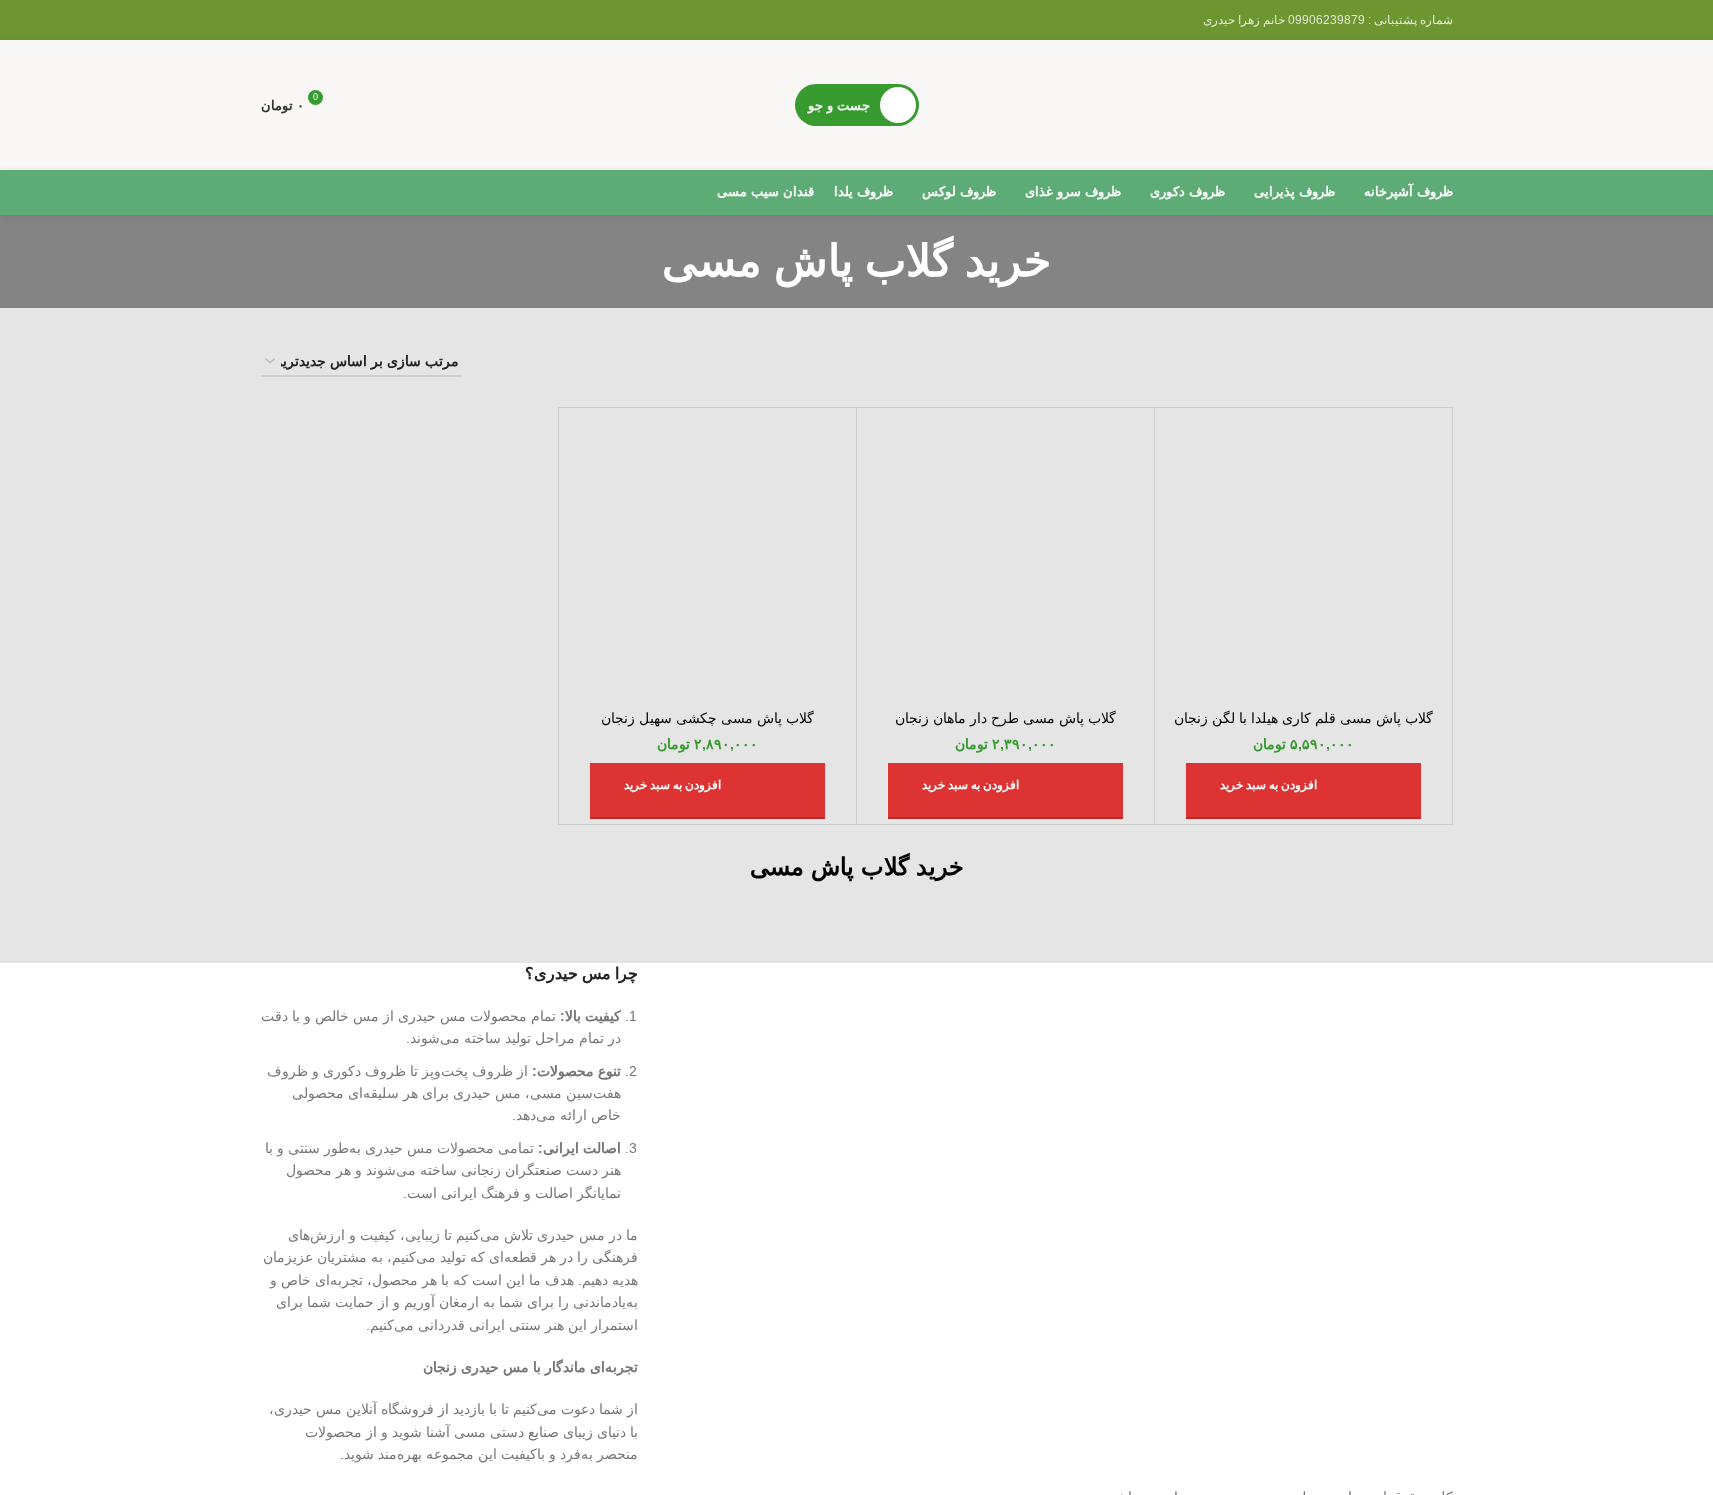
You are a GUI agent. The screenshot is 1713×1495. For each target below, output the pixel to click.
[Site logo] (1303, 104)
